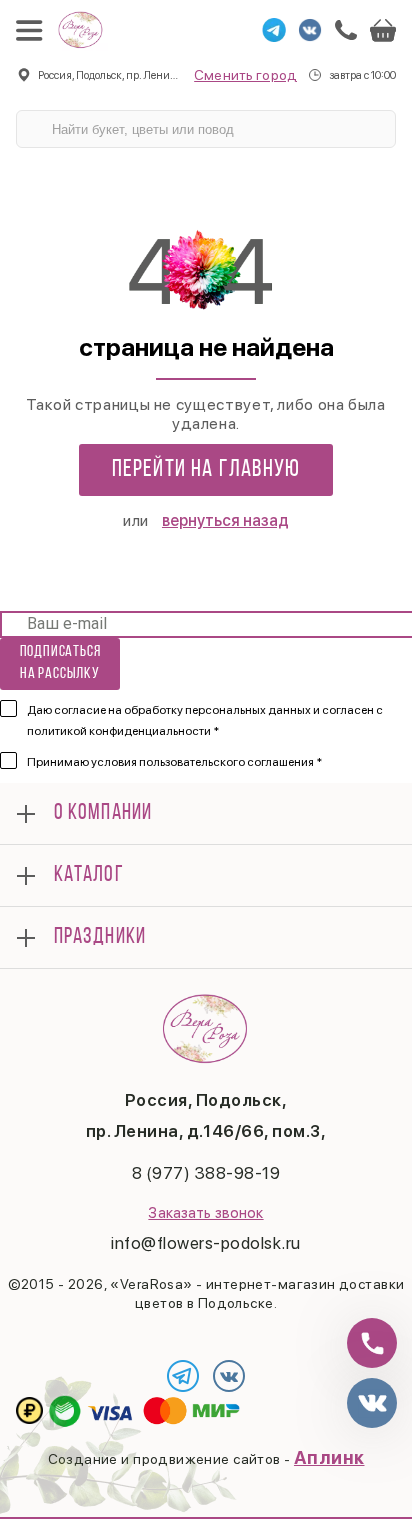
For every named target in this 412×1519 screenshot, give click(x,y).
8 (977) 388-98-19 (206, 1173)
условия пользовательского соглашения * (206, 762)
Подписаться (60, 662)
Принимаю (174, 762)
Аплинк (329, 1457)
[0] (383, 30)
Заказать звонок (205, 1213)
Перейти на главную (206, 470)
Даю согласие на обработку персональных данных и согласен (205, 720)
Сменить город (245, 75)
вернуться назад (225, 520)
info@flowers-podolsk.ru (206, 1243)
